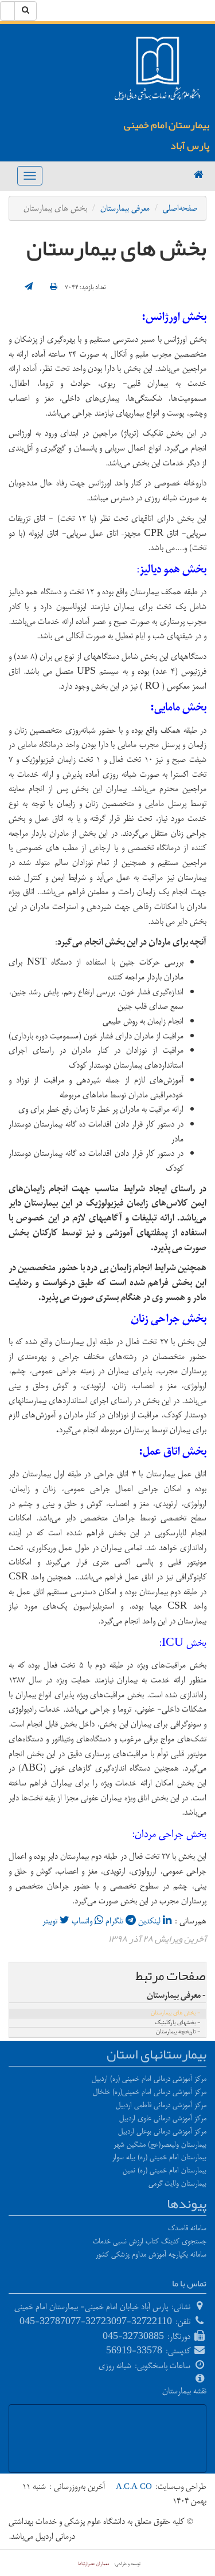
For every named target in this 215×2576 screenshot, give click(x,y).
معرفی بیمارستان (125, 208)
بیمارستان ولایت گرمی (177, 2183)
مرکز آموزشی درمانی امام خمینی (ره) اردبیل (149, 2079)
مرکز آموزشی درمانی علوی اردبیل (163, 2118)
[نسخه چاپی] (54, 287)
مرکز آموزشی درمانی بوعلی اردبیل (162, 2131)
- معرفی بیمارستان (176, 1996)
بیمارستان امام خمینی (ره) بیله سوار (159, 2157)
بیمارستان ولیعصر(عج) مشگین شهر (160, 2144)
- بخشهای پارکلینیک (177, 2023)
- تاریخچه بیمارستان (178, 2032)
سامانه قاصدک (187, 2228)
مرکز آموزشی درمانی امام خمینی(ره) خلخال (150, 2092)
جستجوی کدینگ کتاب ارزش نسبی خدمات (150, 2241)
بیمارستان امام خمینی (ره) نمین (165, 2170)
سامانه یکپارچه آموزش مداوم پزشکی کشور (151, 2254)
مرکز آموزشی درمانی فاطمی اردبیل (161, 2105)
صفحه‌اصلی (180, 208)
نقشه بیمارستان (184, 2391)
